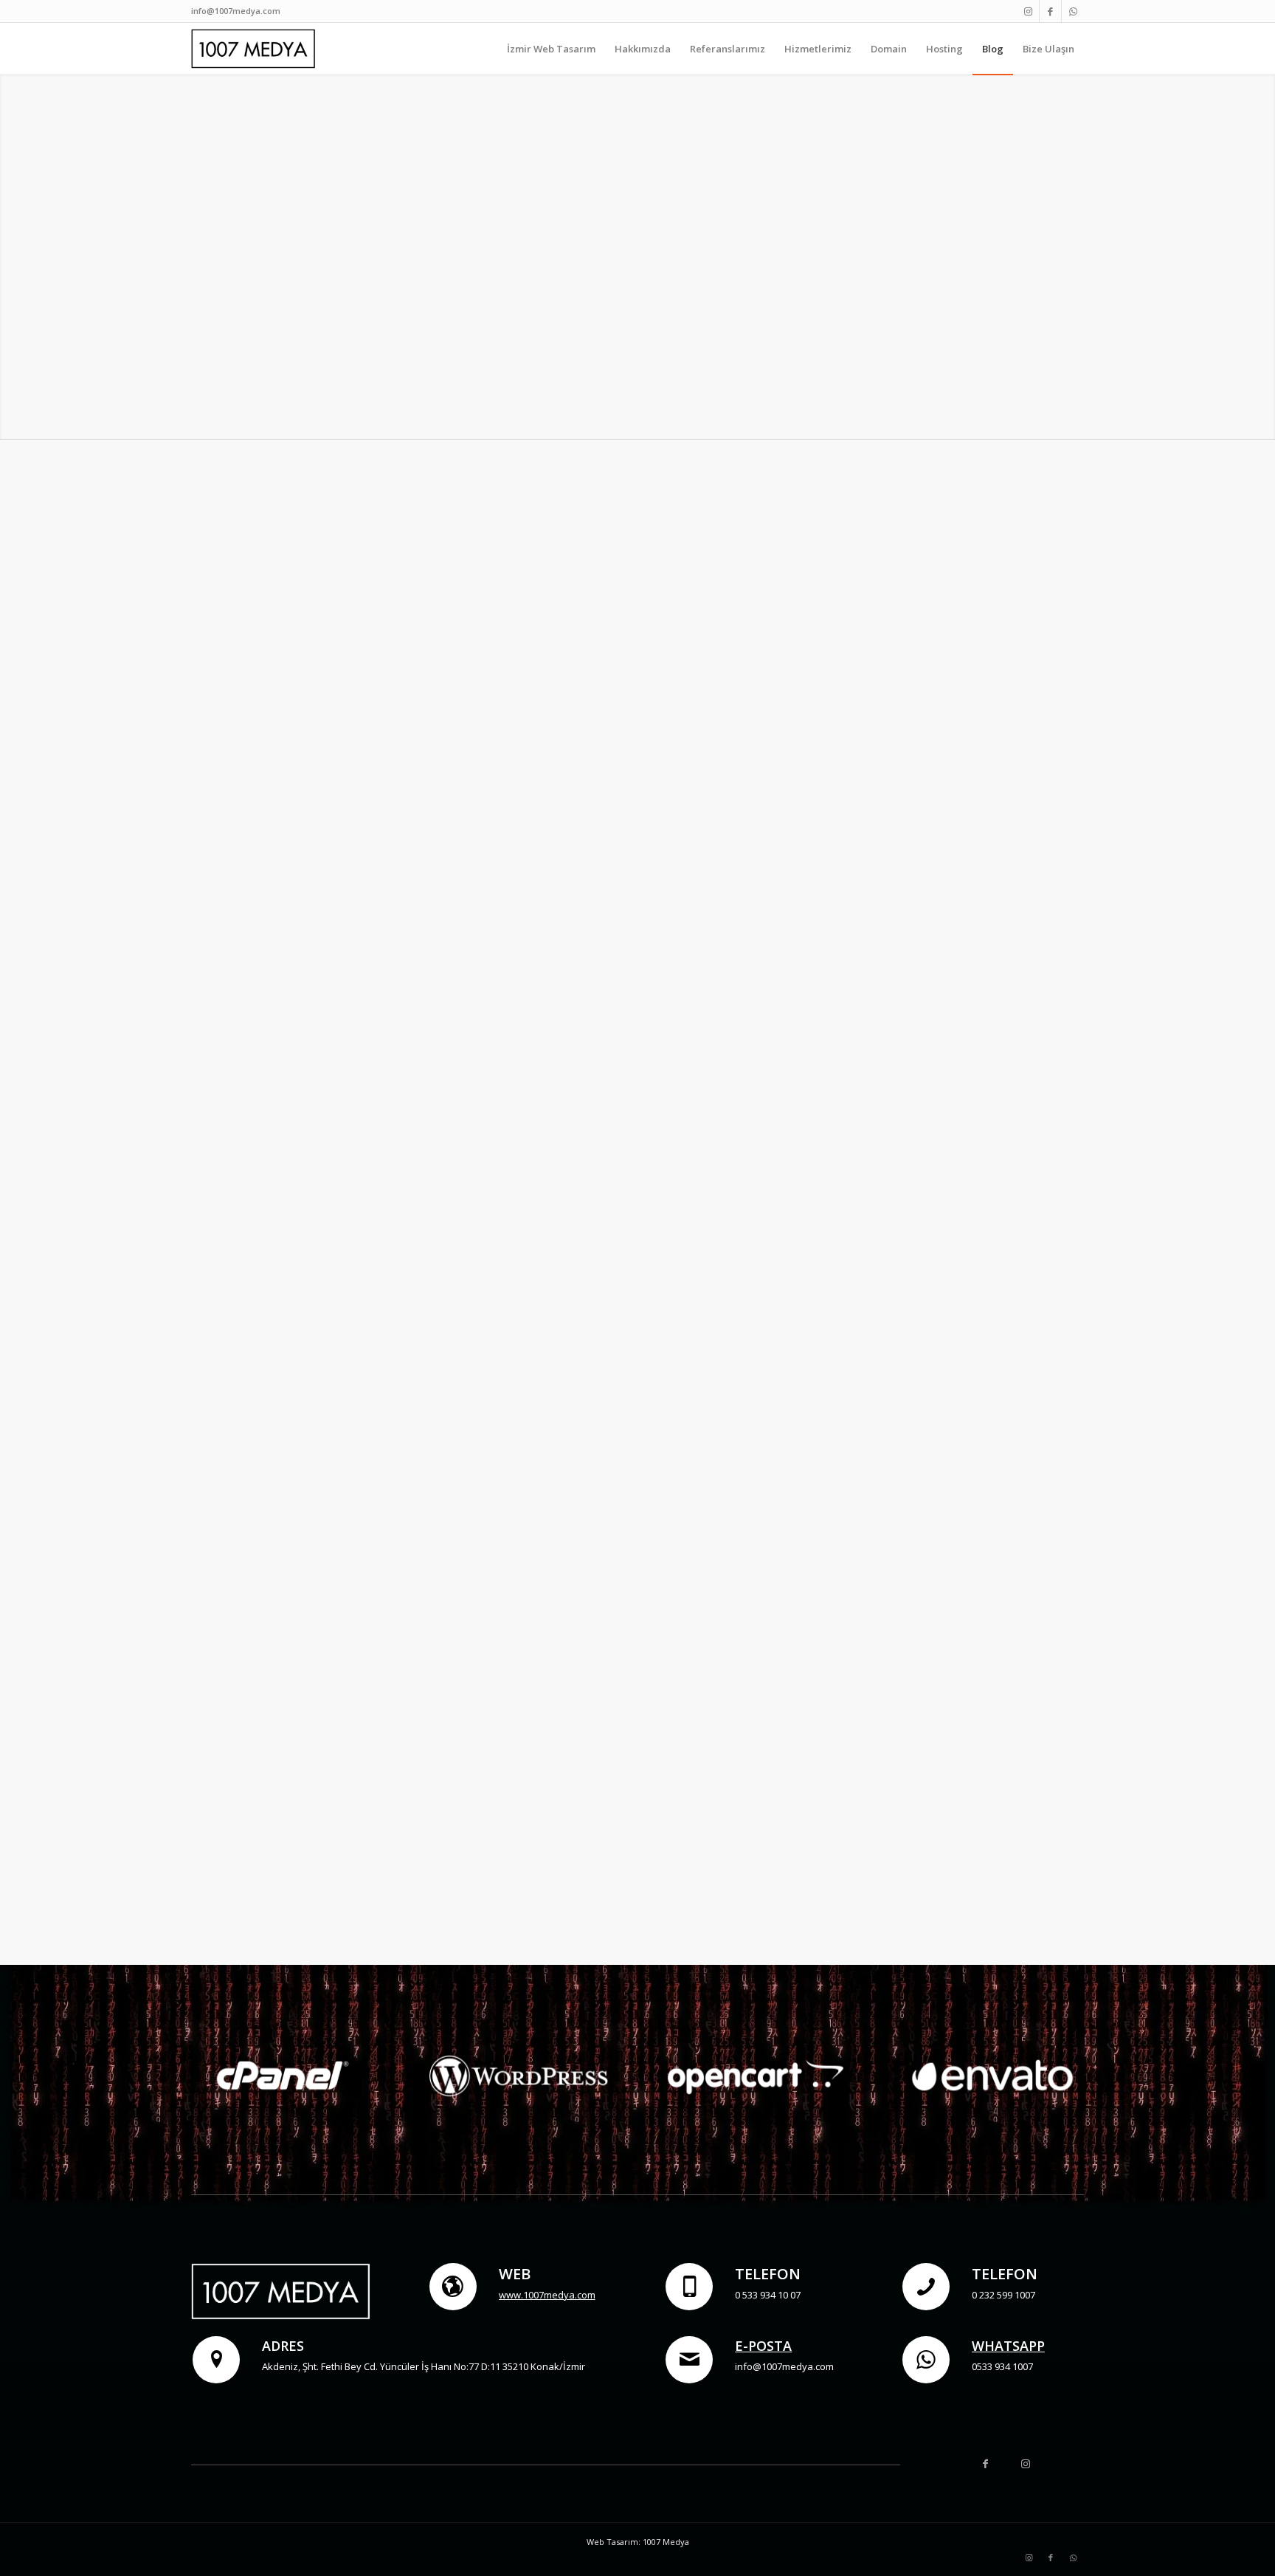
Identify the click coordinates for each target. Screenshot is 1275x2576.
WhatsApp (1008, 2346)
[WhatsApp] (926, 2360)
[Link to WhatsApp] (1073, 11)
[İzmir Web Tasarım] (255, 49)
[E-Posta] (689, 2360)
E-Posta (763, 2346)
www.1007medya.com (547, 2295)
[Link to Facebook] (1050, 11)
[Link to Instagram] (1028, 11)
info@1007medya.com (236, 11)
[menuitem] (551, 49)
